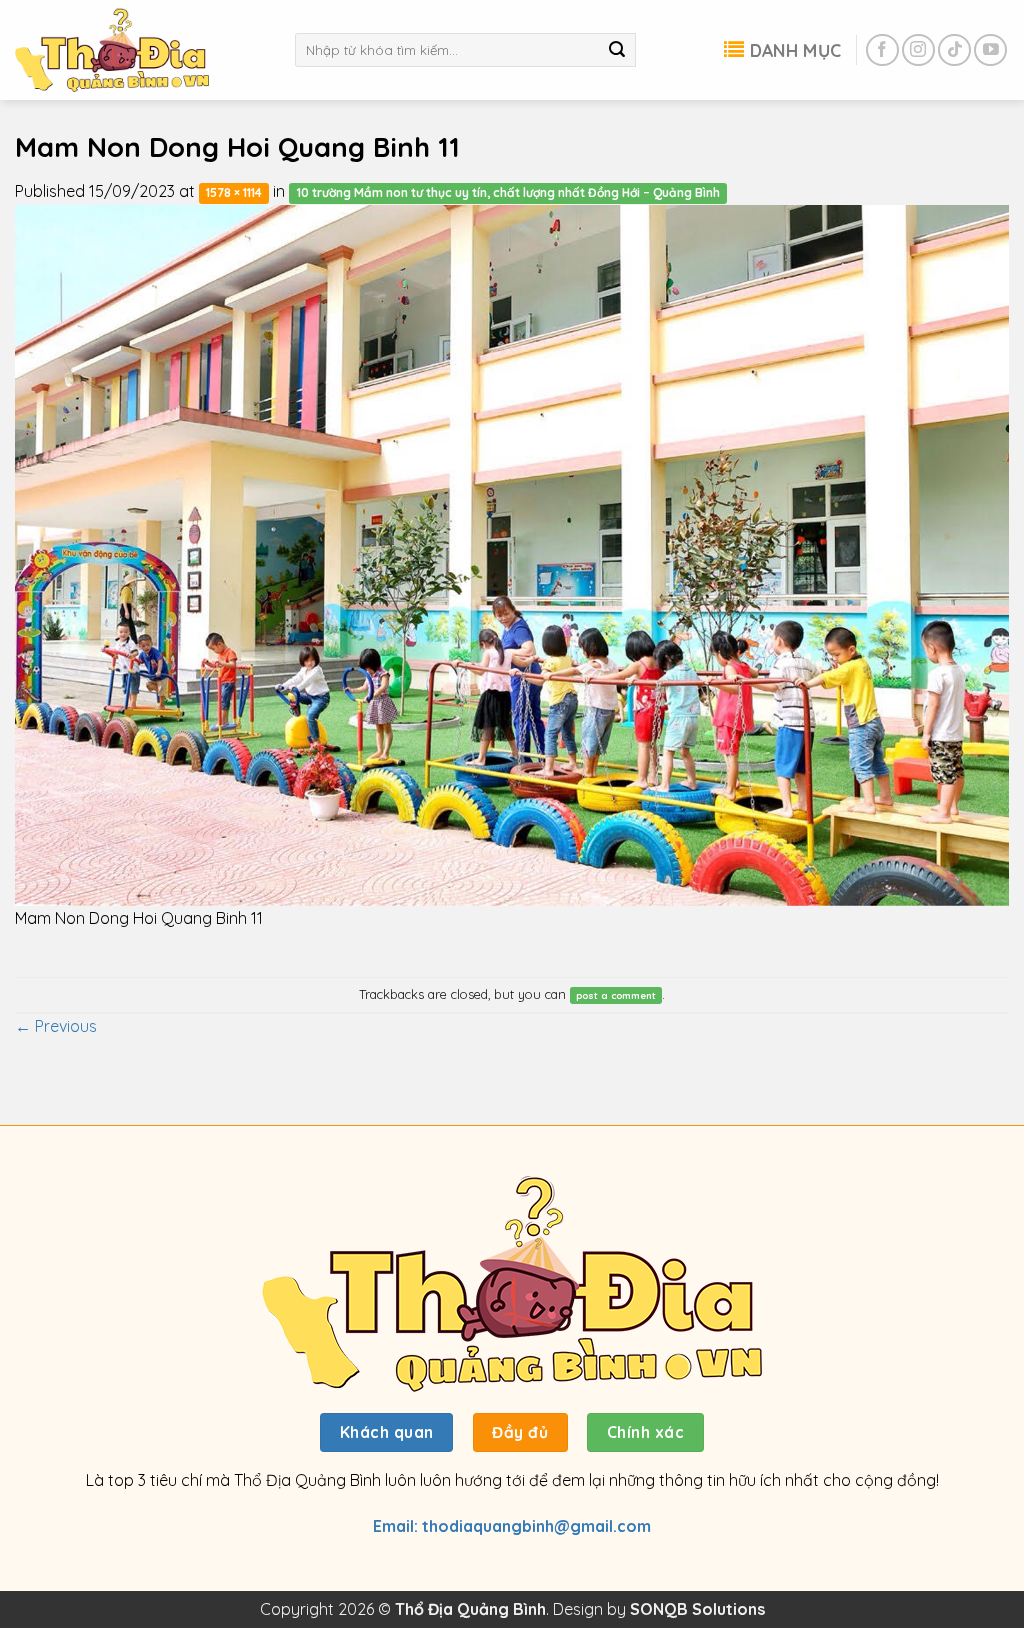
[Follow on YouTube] (990, 50)
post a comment (616, 995)
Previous (56, 1026)
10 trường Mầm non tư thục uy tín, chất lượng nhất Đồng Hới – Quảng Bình (508, 192)
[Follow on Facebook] (882, 50)
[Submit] (617, 50)
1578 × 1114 (234, 192)
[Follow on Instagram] (918, 50)
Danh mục (795, 50)
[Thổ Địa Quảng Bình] (140, 50)
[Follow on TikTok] (954, 50)
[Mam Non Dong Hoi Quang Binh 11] (512, 553)
